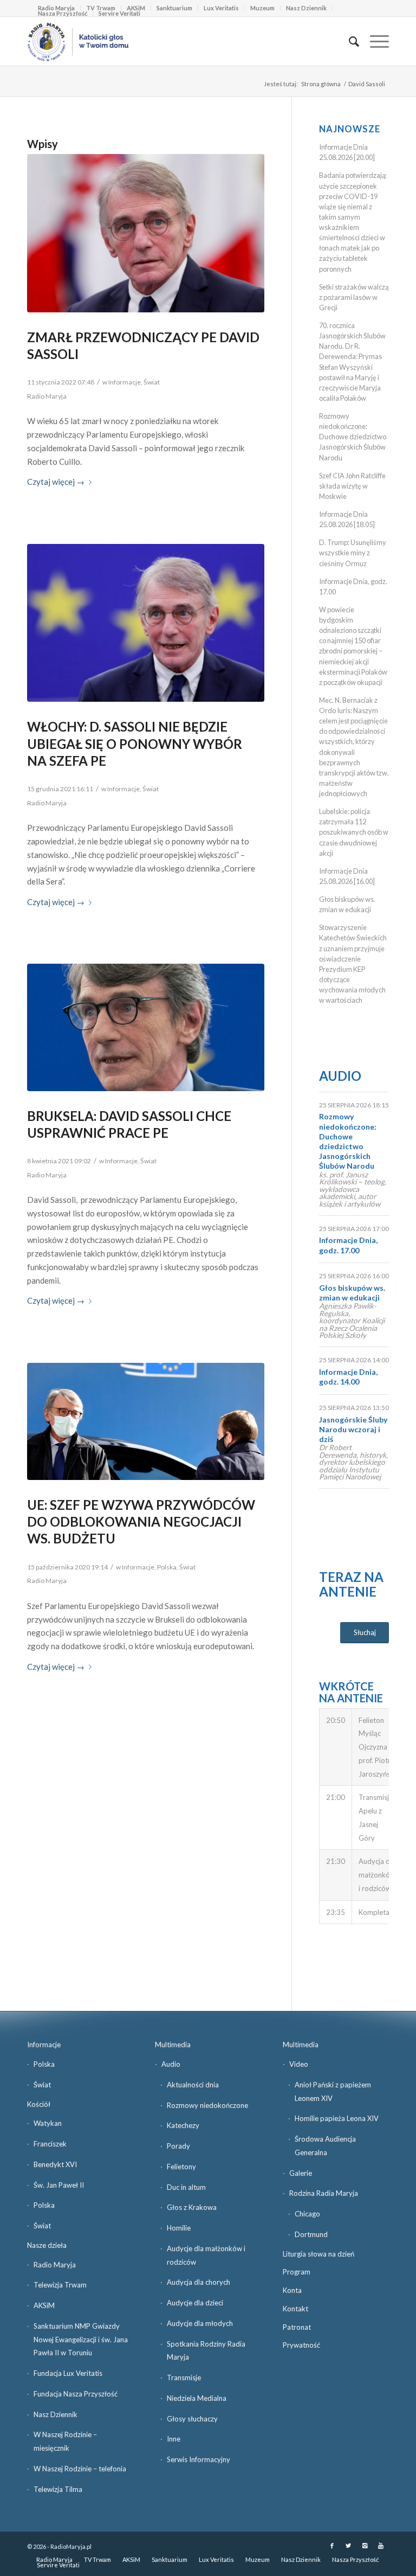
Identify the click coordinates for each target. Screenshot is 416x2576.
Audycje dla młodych (200, 2323)
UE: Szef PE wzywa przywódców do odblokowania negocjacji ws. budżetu (141, 1521)
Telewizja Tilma (58, 2489)
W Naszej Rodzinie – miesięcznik (65, 2441)
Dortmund (311, 2234)
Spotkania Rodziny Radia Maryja (206, 2351)
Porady (178, 2146)
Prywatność (301, 2345)
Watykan (48, 2123)
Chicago (307, 2214)
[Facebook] (332, 2546)
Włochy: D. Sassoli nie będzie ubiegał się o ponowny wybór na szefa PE (135, 743)
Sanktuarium (174, 8)
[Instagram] (365, 2546)
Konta (292, 2290)
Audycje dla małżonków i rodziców (206, 2255)
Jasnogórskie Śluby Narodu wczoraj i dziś (353, 1429)
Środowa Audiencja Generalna (325, 2146)
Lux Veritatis (221, 8)
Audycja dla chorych (199, 2282)
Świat (152, 382)
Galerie (301, 2173)
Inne (174, 2439)
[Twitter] (348, 2546)
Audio (340, 1076)
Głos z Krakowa (192, 2207)
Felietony (181, 2167)
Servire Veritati (119, 13)
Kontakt (295, 2309)
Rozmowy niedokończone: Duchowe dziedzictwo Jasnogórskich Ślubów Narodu (353, 437)
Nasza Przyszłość (63, 13)
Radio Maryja (55, 2265)
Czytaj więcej (56, 482)
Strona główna (321, 84)
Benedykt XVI (55, 2164)
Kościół (39, 2104)
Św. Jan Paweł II (59, 2185)
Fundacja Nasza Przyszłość (76, 2394)
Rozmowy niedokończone (207, 2105)
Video (299, 2064)
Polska (167, 1567)
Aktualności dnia (193, 2085)
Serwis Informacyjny (199, 2459)
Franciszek (50, 2144)
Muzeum (262, 8)
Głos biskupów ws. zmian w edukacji (352, 1293)
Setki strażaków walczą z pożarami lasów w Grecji (354, 297)
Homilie (179, 2228)
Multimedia (173, 2045)
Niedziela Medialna (197, 2398)
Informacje (125, 382)
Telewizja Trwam (60, 2285)
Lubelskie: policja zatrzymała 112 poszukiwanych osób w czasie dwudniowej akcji (354, 832)
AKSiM (44, 2305)
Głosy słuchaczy (192, 2419)
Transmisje (184, 2378)
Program (297, 2272)
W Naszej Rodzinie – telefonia (80, 2469)
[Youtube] (381, 2546)
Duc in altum (186, 2187)
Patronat (297, 2327)
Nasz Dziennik (306, 8)
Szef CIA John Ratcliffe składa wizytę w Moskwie (352, 486)
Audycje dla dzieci (195, 2303)
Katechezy (183, 2125)
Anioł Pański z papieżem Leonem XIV (333, 2091)
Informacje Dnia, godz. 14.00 (348, 1377)
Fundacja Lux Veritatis (68, 2373)
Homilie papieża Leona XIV (337, 2118)
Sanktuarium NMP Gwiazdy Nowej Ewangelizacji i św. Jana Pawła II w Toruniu (81, 2340)
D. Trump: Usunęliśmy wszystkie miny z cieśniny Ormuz (353, 553)
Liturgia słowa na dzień (318, 2254)
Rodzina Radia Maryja (324, 2193)
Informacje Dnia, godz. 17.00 (348, 1245)
